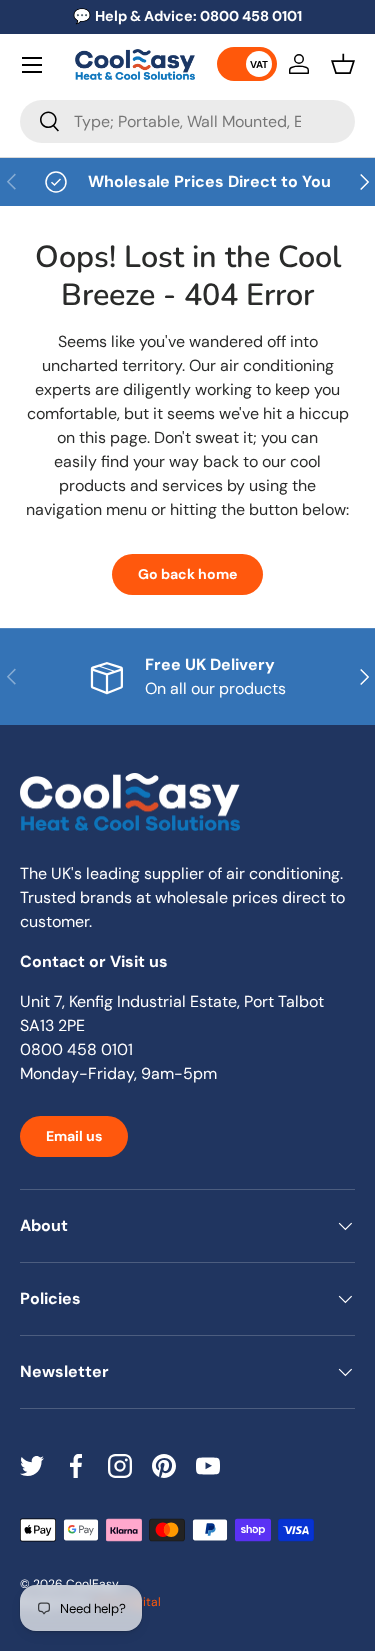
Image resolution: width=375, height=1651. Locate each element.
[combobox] (187, 121)
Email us (74, 1136)
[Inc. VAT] (247, 64)
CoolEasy (92, 1584)
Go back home (187, 574)
